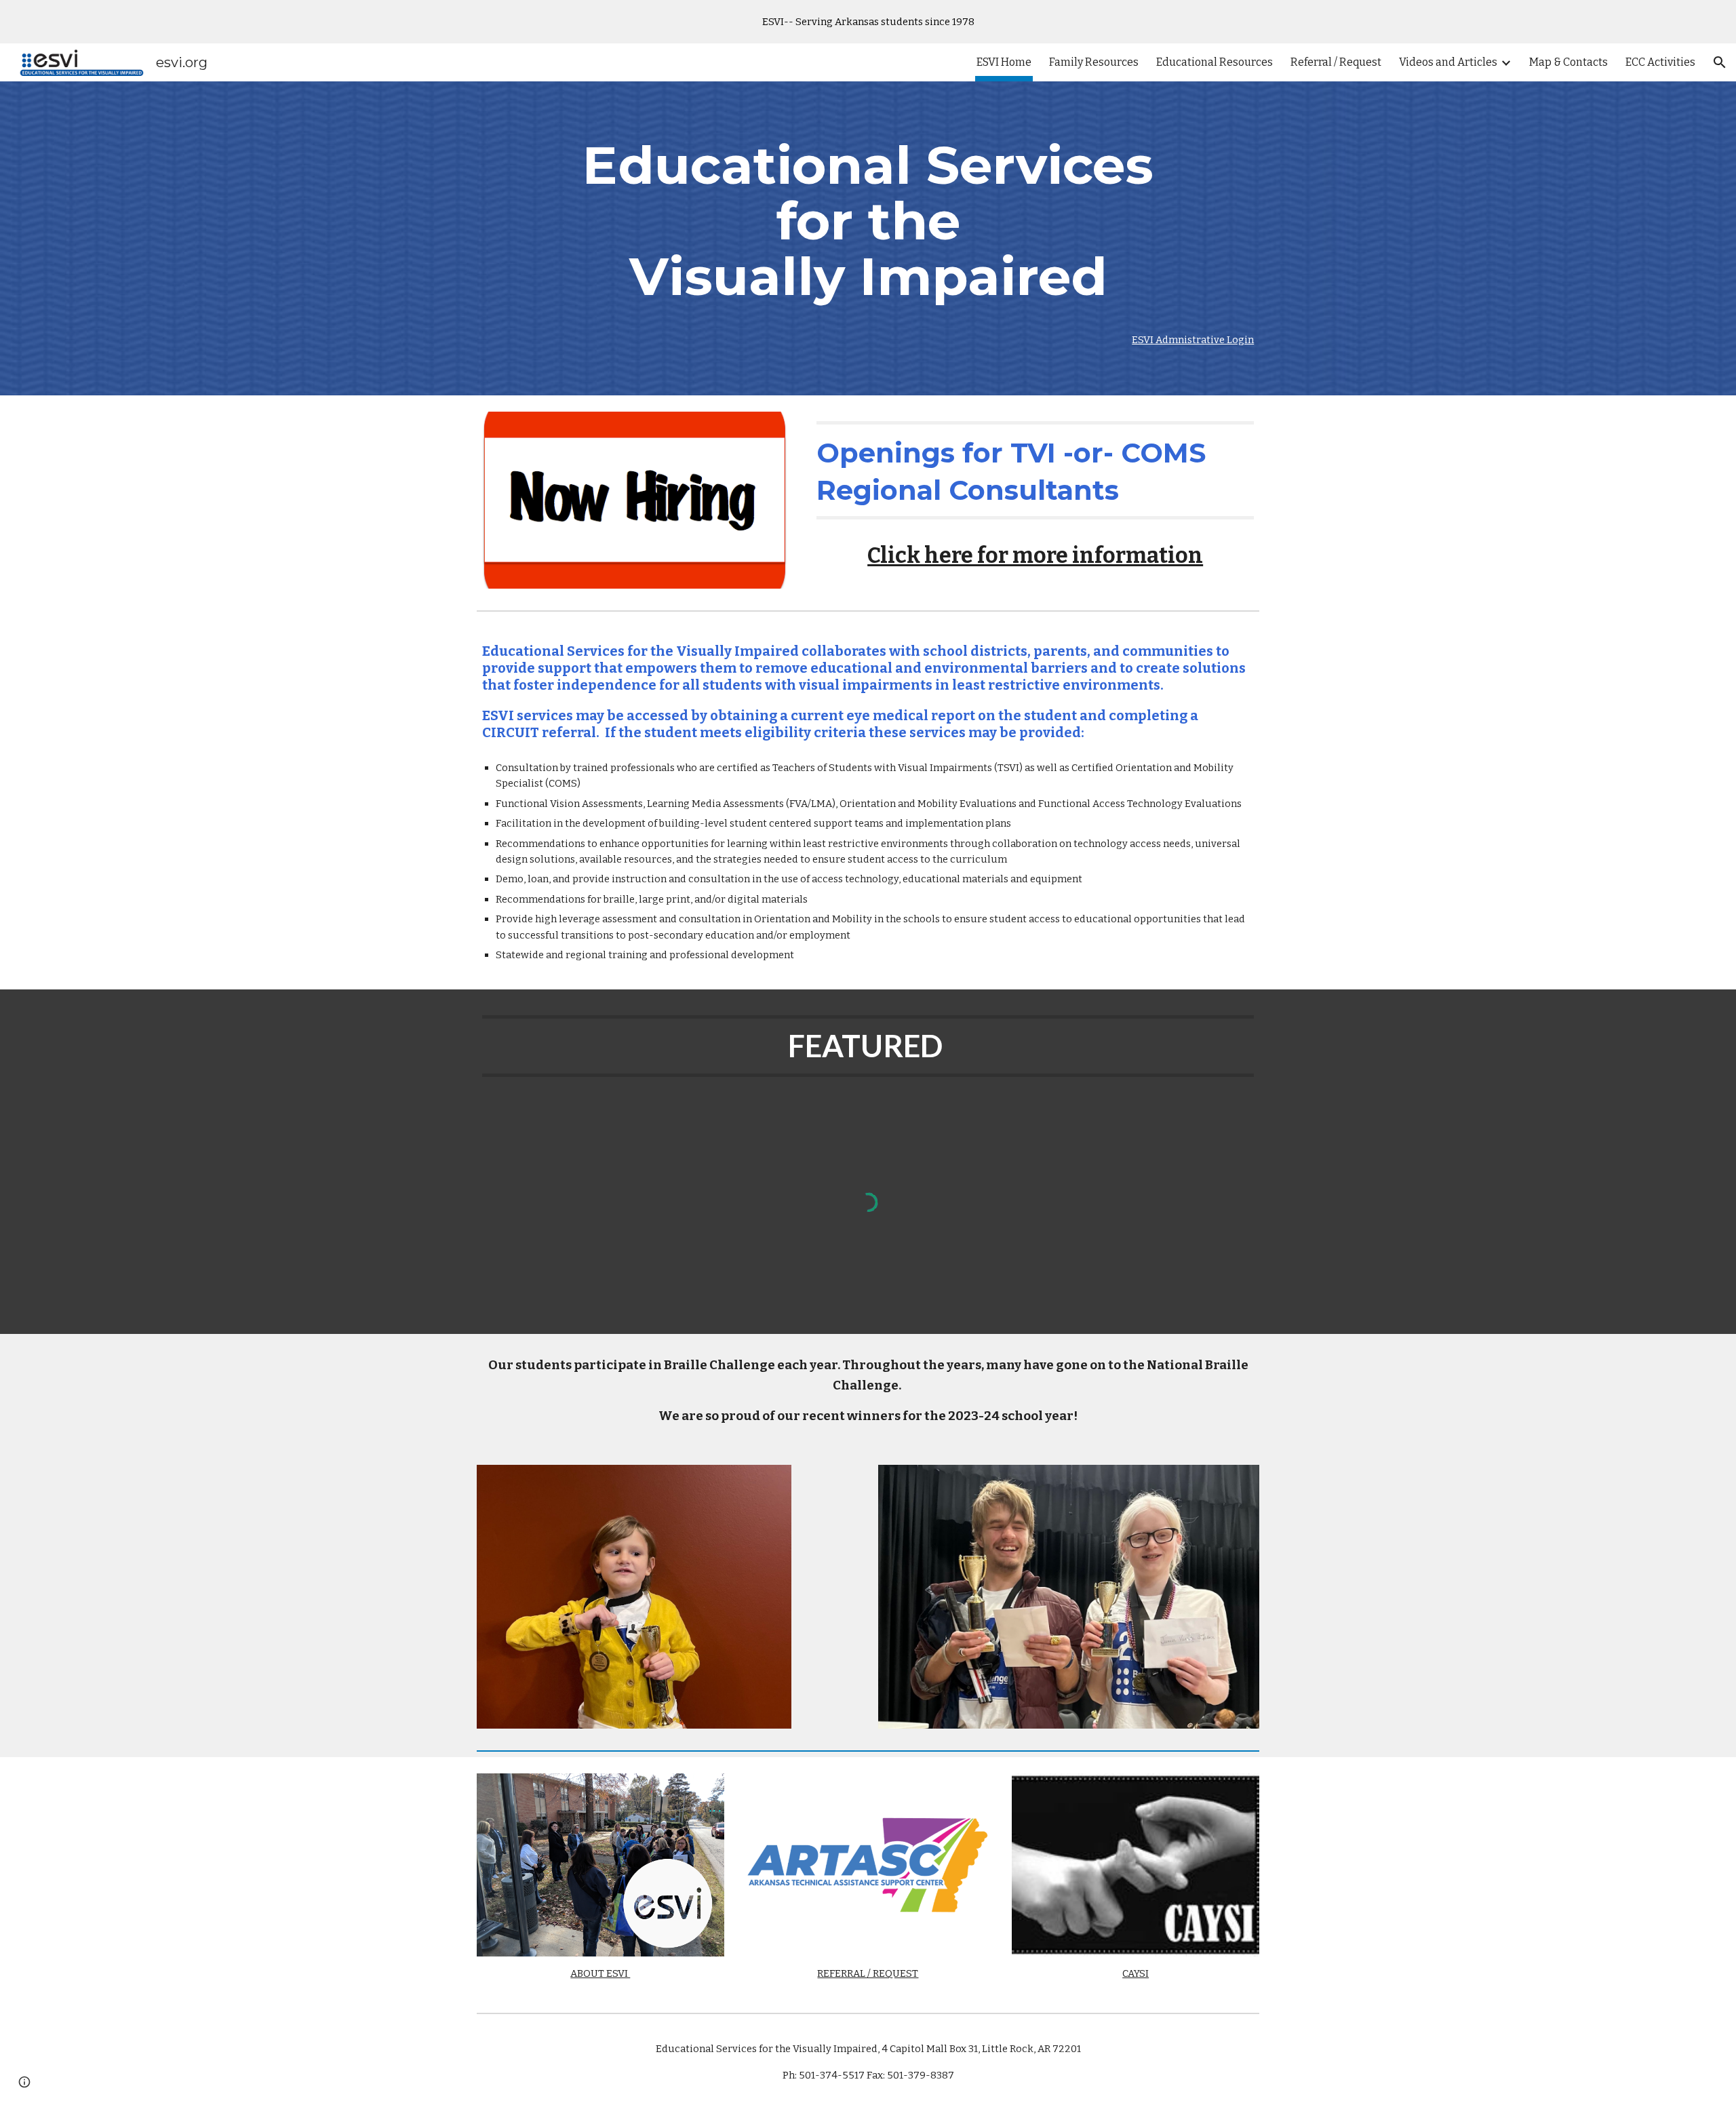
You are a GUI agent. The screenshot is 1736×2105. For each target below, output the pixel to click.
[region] (868, 22)
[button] (1720, 62)
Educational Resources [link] (1215, 62)
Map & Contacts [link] (1569, 62)
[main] (868, 221)
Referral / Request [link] (1336, 62)
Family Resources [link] (1094, 62)
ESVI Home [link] (1004, 62)
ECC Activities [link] (1660, 62)
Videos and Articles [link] (1448, 62)
